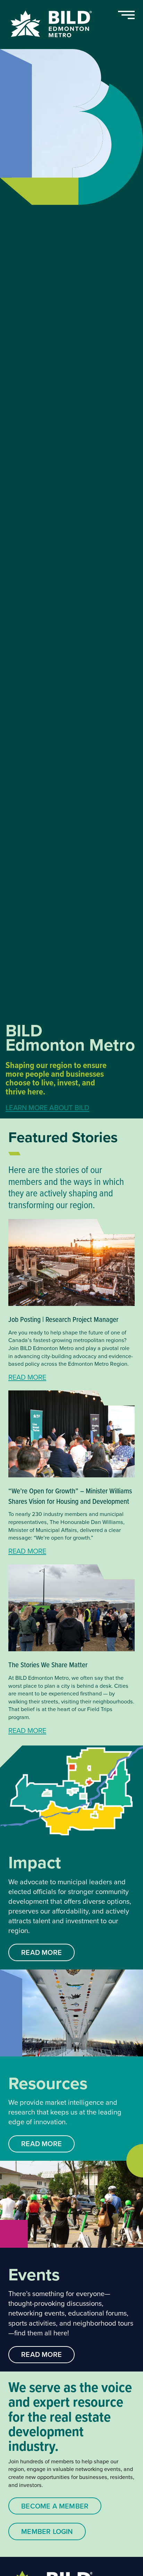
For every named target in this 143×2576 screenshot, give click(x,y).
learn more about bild (47, 1109)
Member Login (47, 2531)
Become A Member (55, 2506)
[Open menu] (126, 15)
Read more (27, 1377)
